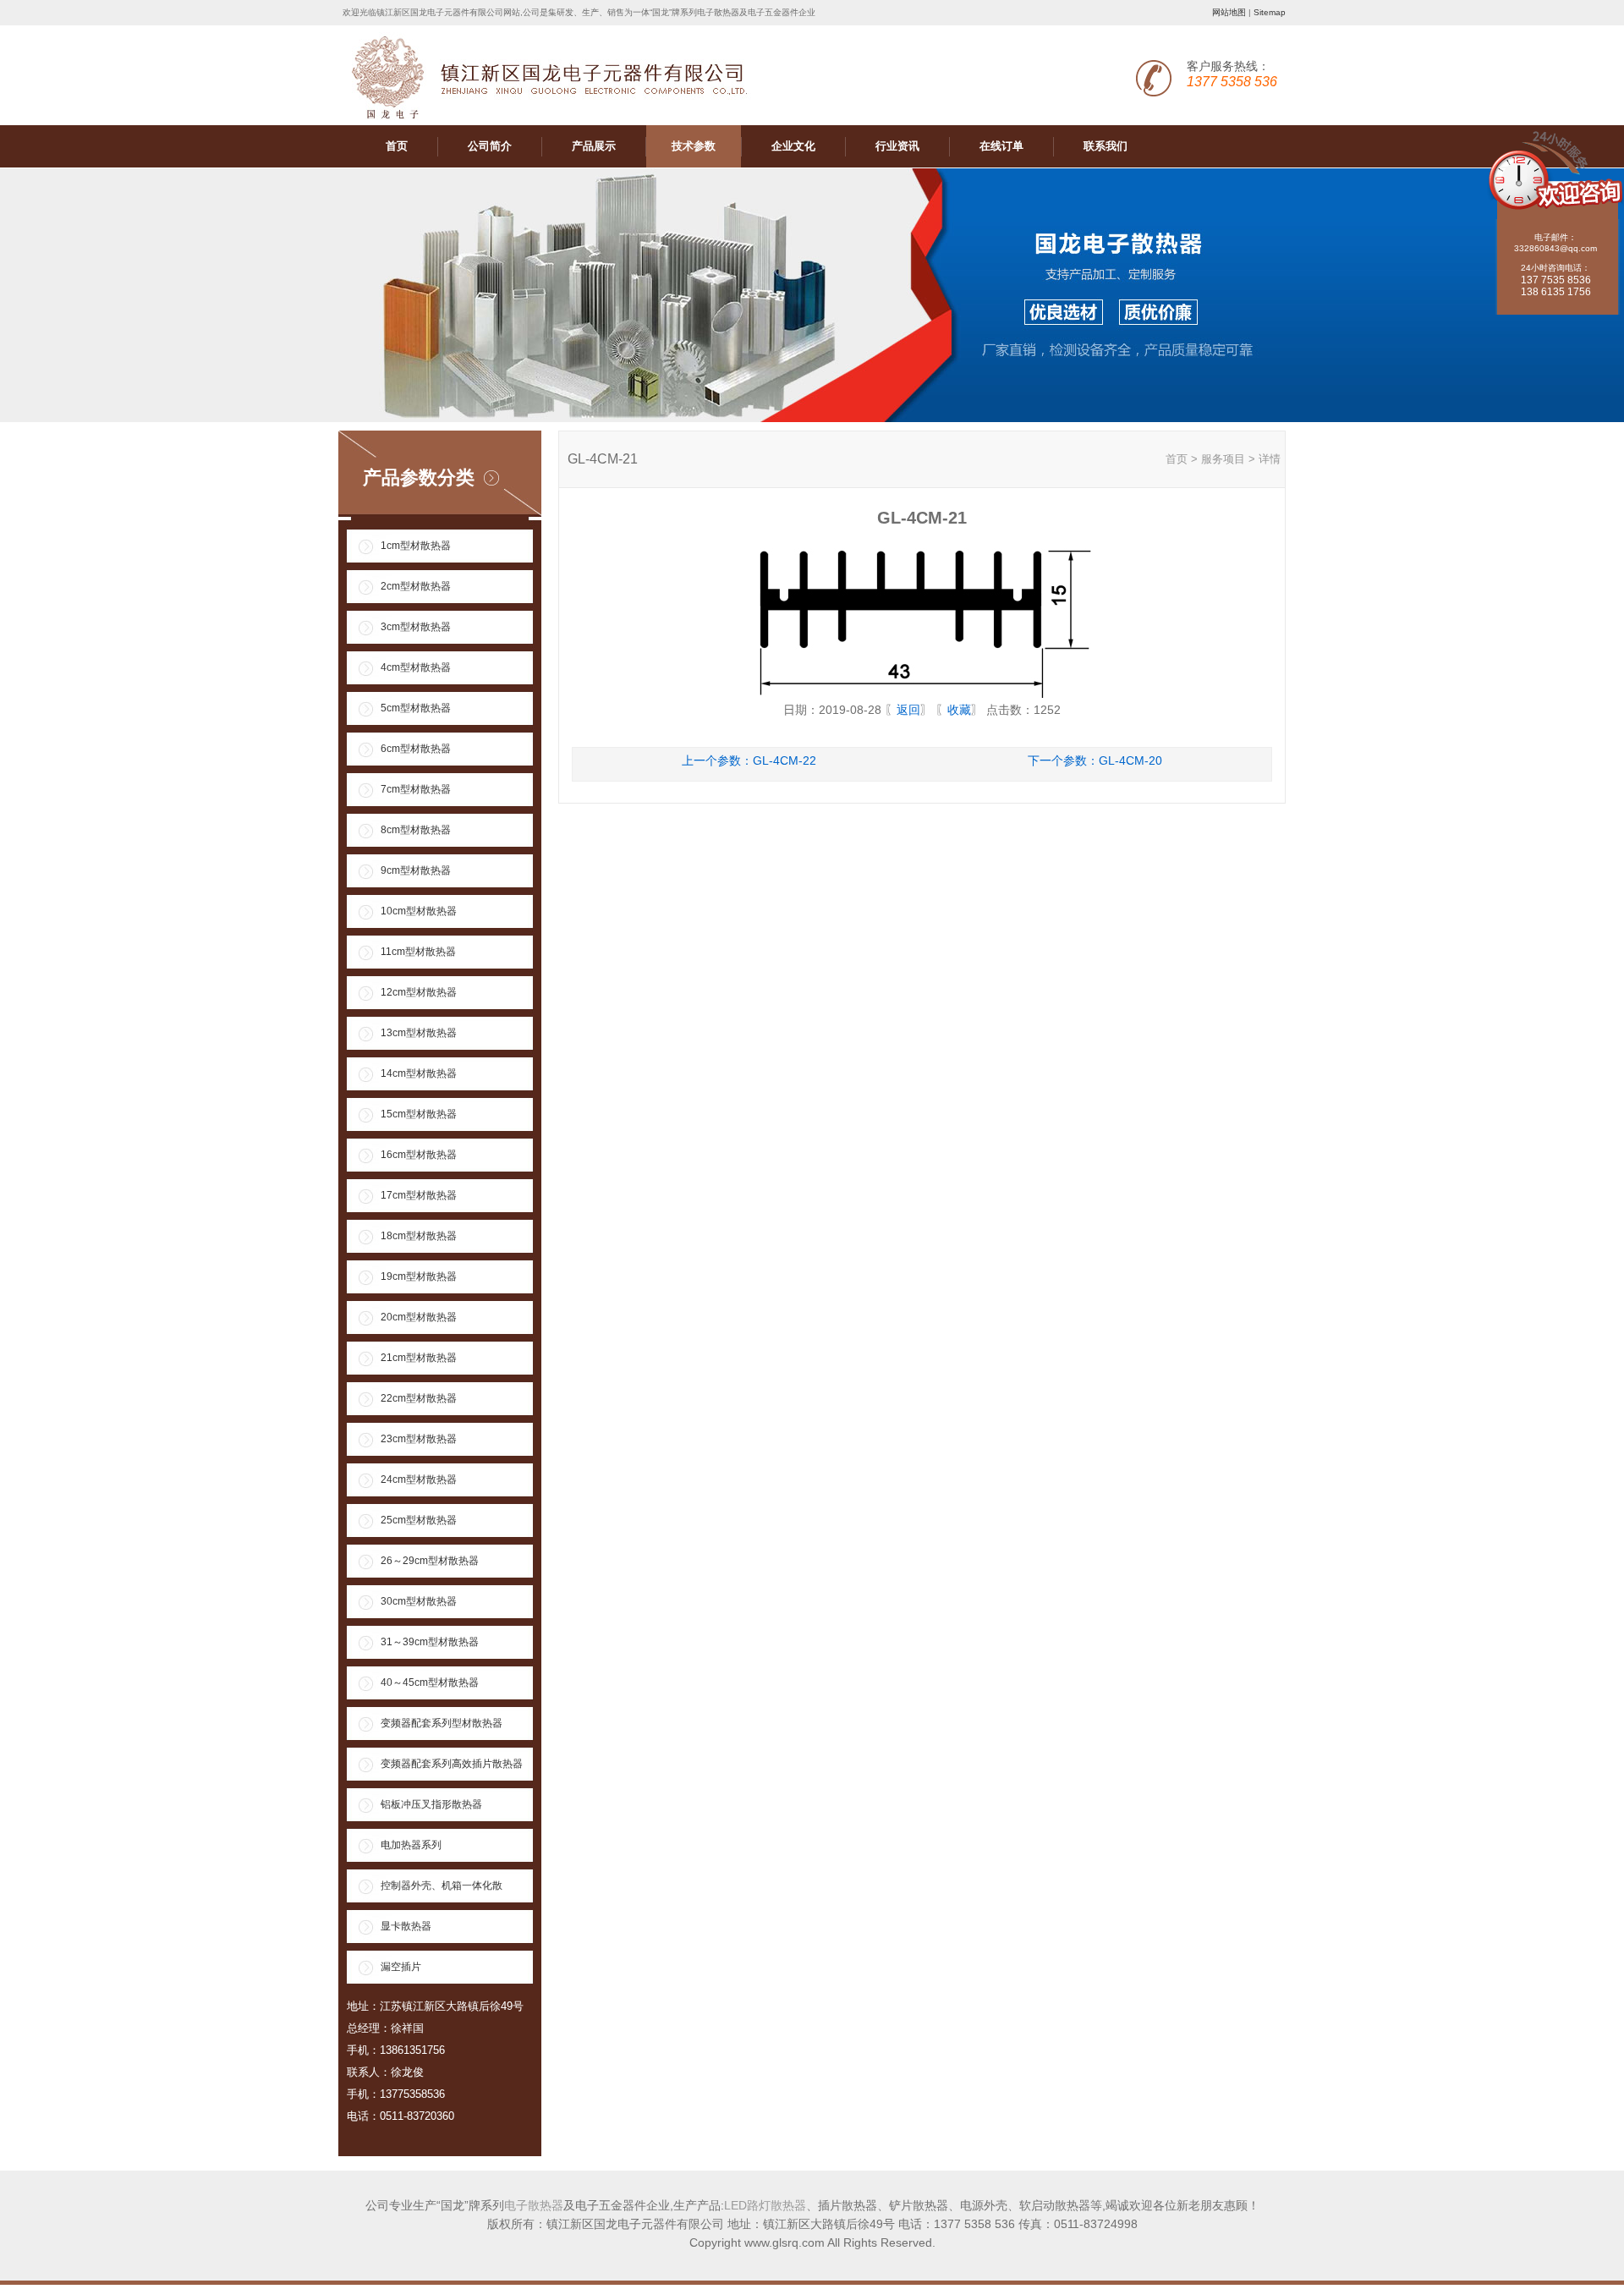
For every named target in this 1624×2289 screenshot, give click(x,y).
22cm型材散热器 (419, 1398)
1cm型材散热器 (416, 546)
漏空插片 (401, 1967)
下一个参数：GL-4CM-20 (1095, 760)
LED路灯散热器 (765, 2205)
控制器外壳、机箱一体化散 (442, 1886)
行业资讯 (897, 146)
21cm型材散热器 (419, 1358)
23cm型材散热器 (419, 1439)
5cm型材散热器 (416, 708)
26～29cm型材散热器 (430, 1561)
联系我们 (1106, 146)
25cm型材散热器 (419, 1520)
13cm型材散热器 (419, 1033)
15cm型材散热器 (419, 1114)
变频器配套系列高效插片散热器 (452, 1764)
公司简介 (490, 146)
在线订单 (1001, 146)
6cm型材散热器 (416, 749)
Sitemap (1270, 12)
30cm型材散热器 (419, 1601)
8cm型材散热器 (416, 830)
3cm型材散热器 (416, 627)
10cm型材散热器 (419, 911)
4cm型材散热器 (416, 667)
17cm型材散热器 (419, 1195)
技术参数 (694, 146)
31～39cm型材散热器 (430, 1642)
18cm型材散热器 (419, 1236)
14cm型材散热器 (419, 1073)
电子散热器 (534, 2205)
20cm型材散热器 (419, 1317)
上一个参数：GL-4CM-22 (749, 760)
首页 (397, 146)
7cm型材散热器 (416, 789)
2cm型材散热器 (416, 586)
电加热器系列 (411, 1845)
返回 (908, 710)
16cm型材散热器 (419, 1155)
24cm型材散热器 (419, 1479)
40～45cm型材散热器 (430, 1682)
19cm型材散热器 (419, 1276)
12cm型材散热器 (419, 992)
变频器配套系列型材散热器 (442, 1723)
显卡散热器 (406, 1926)
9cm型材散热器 (416, 870)
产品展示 (594, 146)
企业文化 (793, 146)
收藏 (959, 710)
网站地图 (1229, 12)
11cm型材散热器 (418, 952)
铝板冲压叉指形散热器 (431, 1804)
